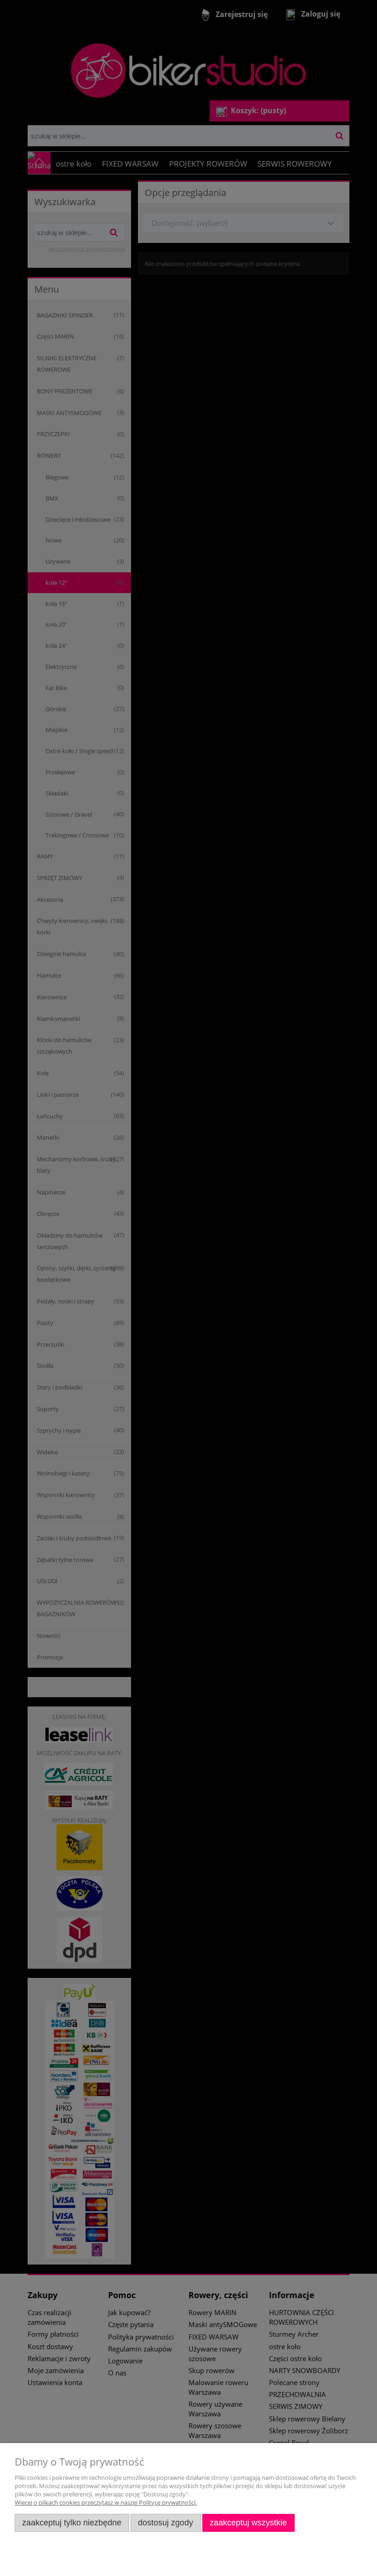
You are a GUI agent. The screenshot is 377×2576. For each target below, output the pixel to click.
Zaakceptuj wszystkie (248, 2523)
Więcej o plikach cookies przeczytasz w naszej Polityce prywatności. (106, 2502)
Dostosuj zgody (166, 2523)
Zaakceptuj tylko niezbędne (72, 2523)
